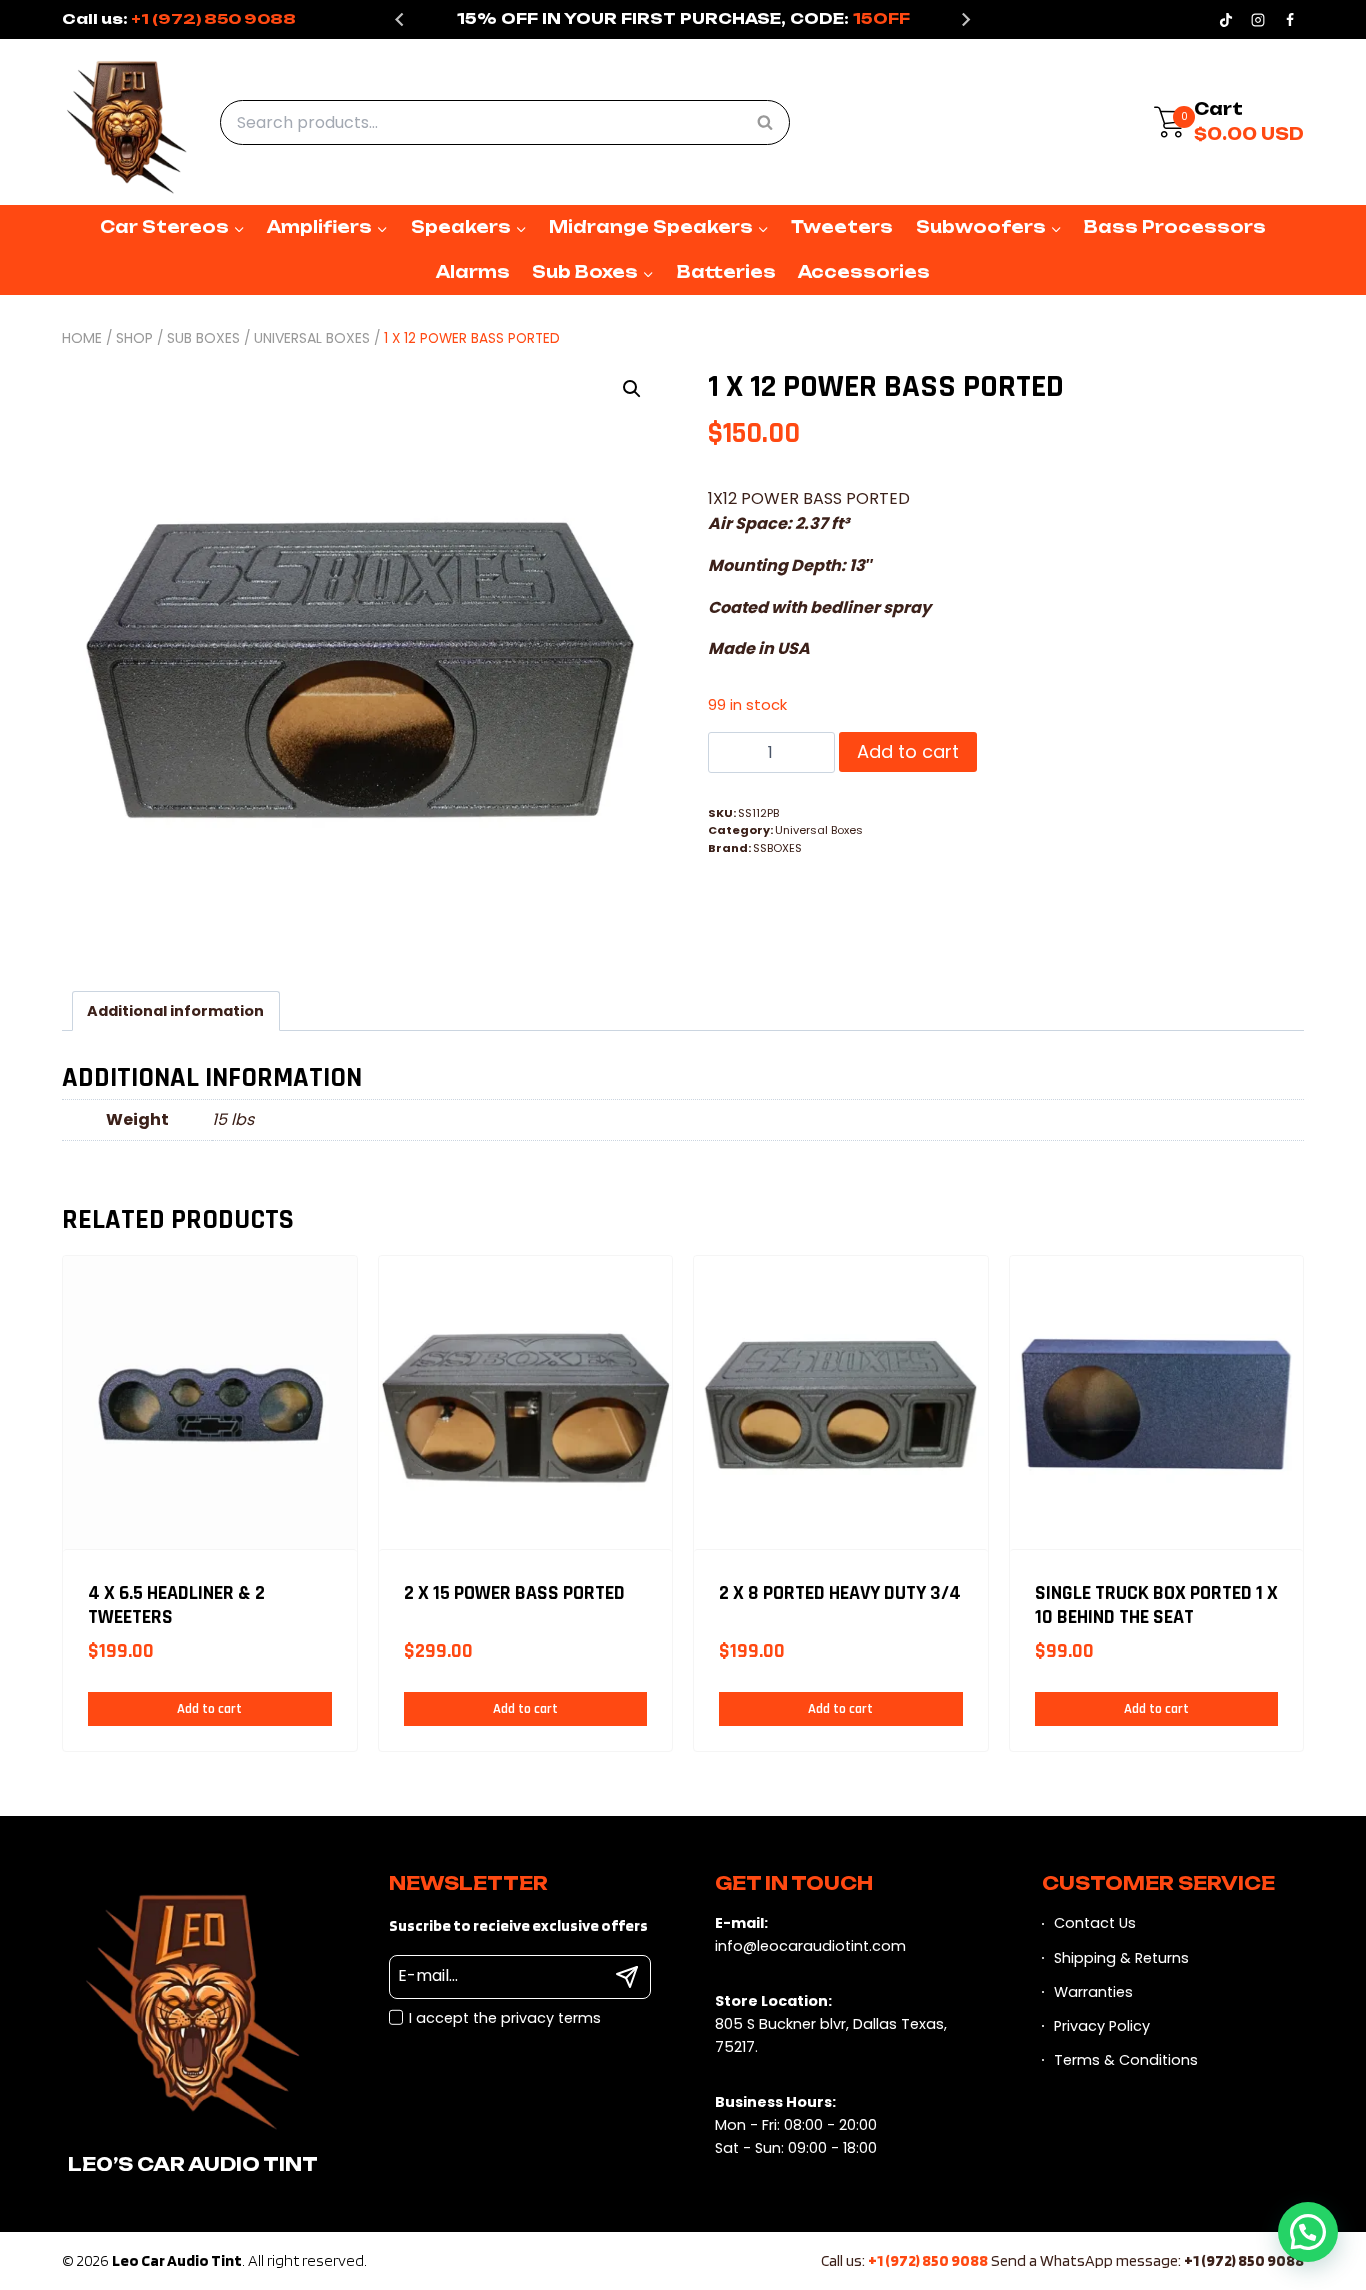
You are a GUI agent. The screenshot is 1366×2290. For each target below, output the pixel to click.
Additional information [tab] (175, 1011)
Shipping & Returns (1121, 1958)
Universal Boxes (819, 830)
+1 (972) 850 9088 (213, 18)
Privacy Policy (1102, 2026)
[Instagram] (1258, 20)
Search (771, 121)
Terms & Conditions (1126, 2060)
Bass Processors (1175, 227)
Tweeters (842, 227)
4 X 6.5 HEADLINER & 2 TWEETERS (176, 1605)
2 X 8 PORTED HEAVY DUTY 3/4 (840, 1593)
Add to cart (908, 751)
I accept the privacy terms (505, 2018)
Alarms (473, 272)
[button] (632, 389)
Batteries (726, 272)
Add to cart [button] (209, 1709)
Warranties (1093, 1992)
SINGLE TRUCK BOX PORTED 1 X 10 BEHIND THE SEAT (1156, 1605)
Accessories (864, 272)
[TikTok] (1226, 20)
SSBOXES (777, 848)
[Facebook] (1290, 20)
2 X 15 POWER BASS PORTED (514, 1593)
